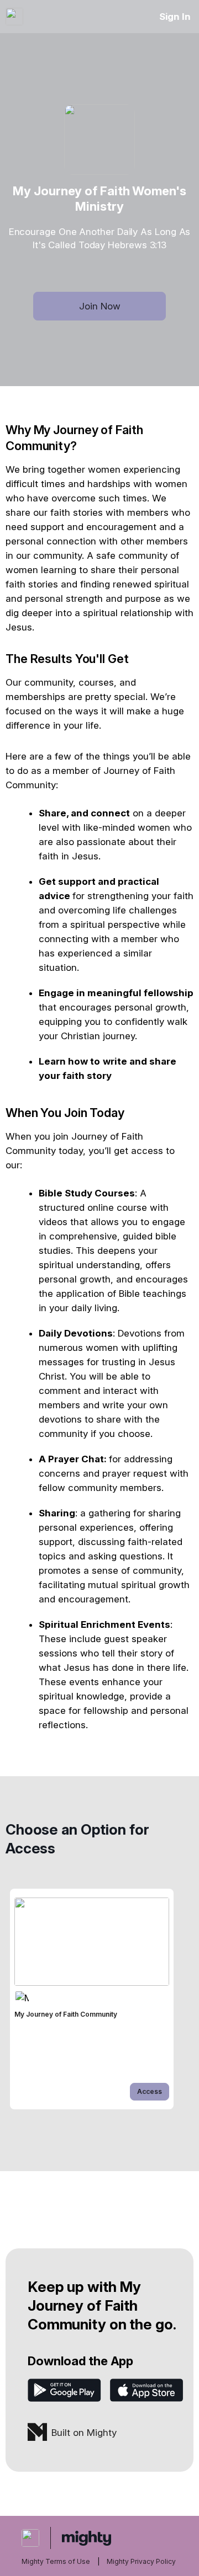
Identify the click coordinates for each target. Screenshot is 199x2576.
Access (150, 2091)
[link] (92, 1999)
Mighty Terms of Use (56, 2561)
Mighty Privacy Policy (141, 2561)
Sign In (175, 17)
